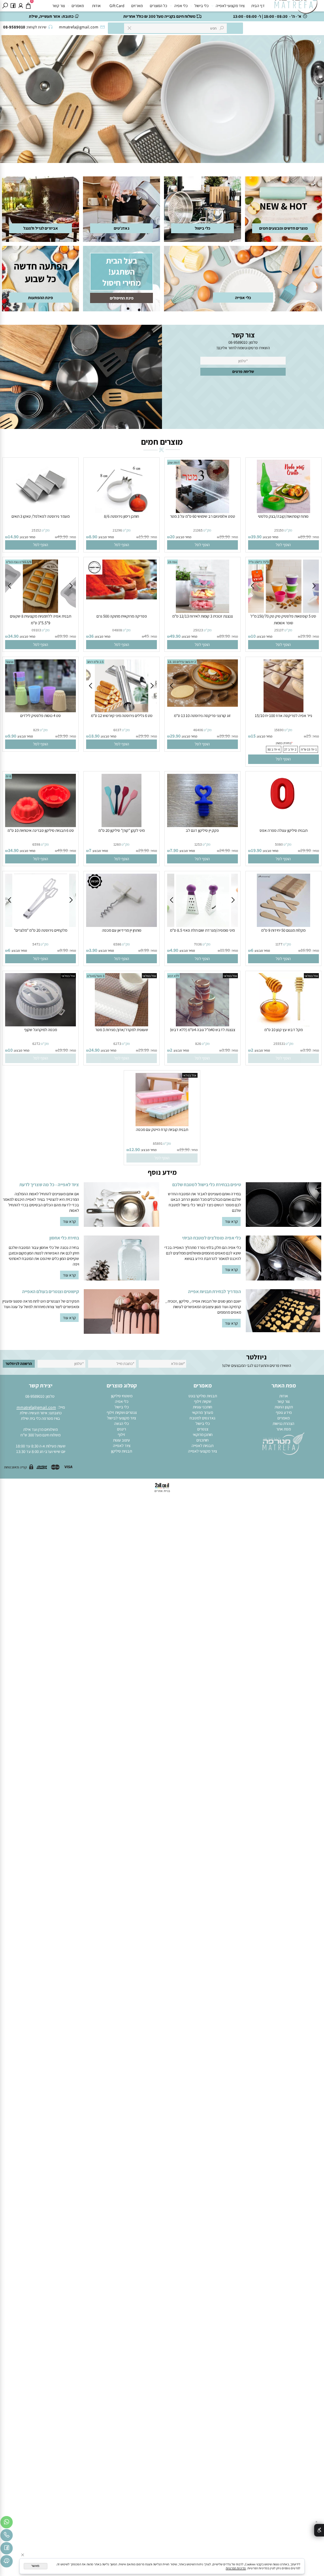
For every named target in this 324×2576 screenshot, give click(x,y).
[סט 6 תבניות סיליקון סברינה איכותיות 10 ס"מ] (41, 826)
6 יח (8, 776)
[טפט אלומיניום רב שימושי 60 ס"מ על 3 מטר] (202, 511)
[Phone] (7, 2536)
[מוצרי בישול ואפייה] (297, 7)
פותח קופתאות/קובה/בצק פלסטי (283, 516)
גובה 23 (172, 562)
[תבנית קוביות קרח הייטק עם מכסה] (162, 1125)
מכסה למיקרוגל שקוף (40, 1030)
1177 (279, 944)
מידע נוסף (284, 1412)
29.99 (144, 1050)
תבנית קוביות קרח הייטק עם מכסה (162, 1129)
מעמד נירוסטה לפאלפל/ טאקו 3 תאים (40, 516)
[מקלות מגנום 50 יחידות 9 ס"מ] (283, 925)
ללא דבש (173, 976)
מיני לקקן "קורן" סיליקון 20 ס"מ (121, 830)
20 (172, 536)
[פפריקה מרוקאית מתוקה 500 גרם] (122, 598)
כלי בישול (202, 6)
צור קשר (58, 6)
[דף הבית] (283, 1443)
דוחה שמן (174, 462)
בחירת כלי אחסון (64, 1238)
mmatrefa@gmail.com (36, 1407)
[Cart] (28, 6)
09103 (36, 630)
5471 (36, 944)
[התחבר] (21, 6)
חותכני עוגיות (202, 1407)
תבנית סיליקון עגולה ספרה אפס (283, 830)
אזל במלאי (311, 976)
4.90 (174, 950)
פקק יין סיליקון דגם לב (202, 830)
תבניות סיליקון (121, 1451)
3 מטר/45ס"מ (96, 976)
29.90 (306, 636)
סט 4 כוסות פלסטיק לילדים (40, 715)
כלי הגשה (121, 1423)
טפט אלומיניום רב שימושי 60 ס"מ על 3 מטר (202, 516)
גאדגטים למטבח (202, 1418)
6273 (117, 1044)
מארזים (137, 6)
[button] (284, 545)
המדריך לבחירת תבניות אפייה (215, 1291)
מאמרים (78, 6)
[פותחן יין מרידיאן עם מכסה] (122, 925)
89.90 (306, 536)
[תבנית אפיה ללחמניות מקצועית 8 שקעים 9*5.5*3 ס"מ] (40, 611)
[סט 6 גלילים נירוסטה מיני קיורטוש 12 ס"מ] (121, 711)
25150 (279, 530)
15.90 (144, 536)
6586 (117, 944)
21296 (117, 530)
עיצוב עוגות (121, 1440)
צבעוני (10, 662)
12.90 (135, 1149)
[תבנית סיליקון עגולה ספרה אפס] (283, 826)
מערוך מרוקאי (202, 1412)
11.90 (225, 950)
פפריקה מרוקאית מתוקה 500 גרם (122, 616)
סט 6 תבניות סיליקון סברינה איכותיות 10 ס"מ (41, 830)
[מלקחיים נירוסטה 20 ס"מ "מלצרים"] (40, 925)
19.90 (63, 736)
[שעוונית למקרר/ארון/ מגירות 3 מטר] (121, 1025)
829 (36, 730)
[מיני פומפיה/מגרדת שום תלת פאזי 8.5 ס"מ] (203, 925)
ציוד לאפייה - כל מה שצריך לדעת (49, 1184)
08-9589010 (238, 342)
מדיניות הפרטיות (236, 2568)
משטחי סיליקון (122, 1396)
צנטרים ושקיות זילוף (122, 1412)
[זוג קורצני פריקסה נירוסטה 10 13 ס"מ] (203, 705)
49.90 (63, 536)
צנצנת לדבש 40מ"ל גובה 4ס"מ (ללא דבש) (202, 1030)
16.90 (306, 950)
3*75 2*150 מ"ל (259, 562)
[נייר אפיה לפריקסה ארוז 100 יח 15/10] (283, 711)
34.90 (13, 636)
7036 (198, 944)
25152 (36, 530)
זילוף (121, 1434)
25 (309, 736)
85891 (158, 1143)
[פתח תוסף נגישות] (319, 2530)
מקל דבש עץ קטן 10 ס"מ (283, 1030)
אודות (96, 6)
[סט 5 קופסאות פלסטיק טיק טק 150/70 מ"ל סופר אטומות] (284, 611)
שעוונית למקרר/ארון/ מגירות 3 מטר (122, 1030)
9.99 (145, 950)
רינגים (121, 1429)
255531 (279, 1044)
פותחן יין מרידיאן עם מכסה (122, 930)
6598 (36, 844)
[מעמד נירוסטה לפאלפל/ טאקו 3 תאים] (40, 511)
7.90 (174, 850)
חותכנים (202, 1440)
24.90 (225, 850)
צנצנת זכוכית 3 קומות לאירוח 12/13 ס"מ (202, 616)
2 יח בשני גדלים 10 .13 (182, 662)
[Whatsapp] (7, 2523)
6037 (117, 730)
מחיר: (315, 537)
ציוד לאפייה (122, 1445)
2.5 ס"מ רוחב (95, 662)
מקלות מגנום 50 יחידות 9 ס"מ (283, 930)
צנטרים (203, 1429)
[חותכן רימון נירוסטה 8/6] (121, 511)
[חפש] (5, 6)
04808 (117, 630)
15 (253, 736)
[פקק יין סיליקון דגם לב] (203, 826)
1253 (198, 844)
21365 (198, 530)
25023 (198, 630)
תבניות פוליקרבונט (203, 1396)
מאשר (35, 2566)
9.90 (12, 736)
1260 (117, 844)
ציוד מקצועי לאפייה (230, 6)
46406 (198, 730)
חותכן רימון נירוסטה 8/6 (121, 516)
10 (253, 636)
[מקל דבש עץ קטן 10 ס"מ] (283, 1025)
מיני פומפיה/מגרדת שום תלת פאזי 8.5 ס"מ (202, 930)
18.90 (94, 736)
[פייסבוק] (13, 6)
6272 (36, 1044)
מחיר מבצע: (270, 537)
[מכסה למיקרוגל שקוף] (41, 1025)
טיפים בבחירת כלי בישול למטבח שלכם (207, 1184)
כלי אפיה (181, 6)
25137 (279, 630)
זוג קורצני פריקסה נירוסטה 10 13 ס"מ (202, 715)
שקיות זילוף (203, 1401)
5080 (279, 844)
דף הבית (258, 6)
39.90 (256, 536)
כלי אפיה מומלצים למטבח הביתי (212, 1238)
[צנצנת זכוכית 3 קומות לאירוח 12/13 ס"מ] (202, 611)
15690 (279, 730)
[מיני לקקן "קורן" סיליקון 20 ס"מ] (121, 826)
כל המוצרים (158, 6)
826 (198, 1044)
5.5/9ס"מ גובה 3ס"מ (19, 562)
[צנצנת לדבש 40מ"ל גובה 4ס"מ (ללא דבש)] (202, 1025)
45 (147, 636)
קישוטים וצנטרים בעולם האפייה (51, 1291)
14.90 (13, 536)
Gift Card (117, 6)
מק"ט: (288, 530)
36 (91, 636)
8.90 (93, 536)
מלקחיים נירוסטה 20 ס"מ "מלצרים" (40, 930)
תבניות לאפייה (202, 1445)
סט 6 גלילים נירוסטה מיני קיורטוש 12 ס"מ (122, 715)
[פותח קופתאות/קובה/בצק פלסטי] (283, 511)
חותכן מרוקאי (203, 1434)
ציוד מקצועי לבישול (121, 1418)
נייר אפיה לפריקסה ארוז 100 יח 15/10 (283, 715)
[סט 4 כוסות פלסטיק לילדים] (41, 711)
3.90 (93, 950)
